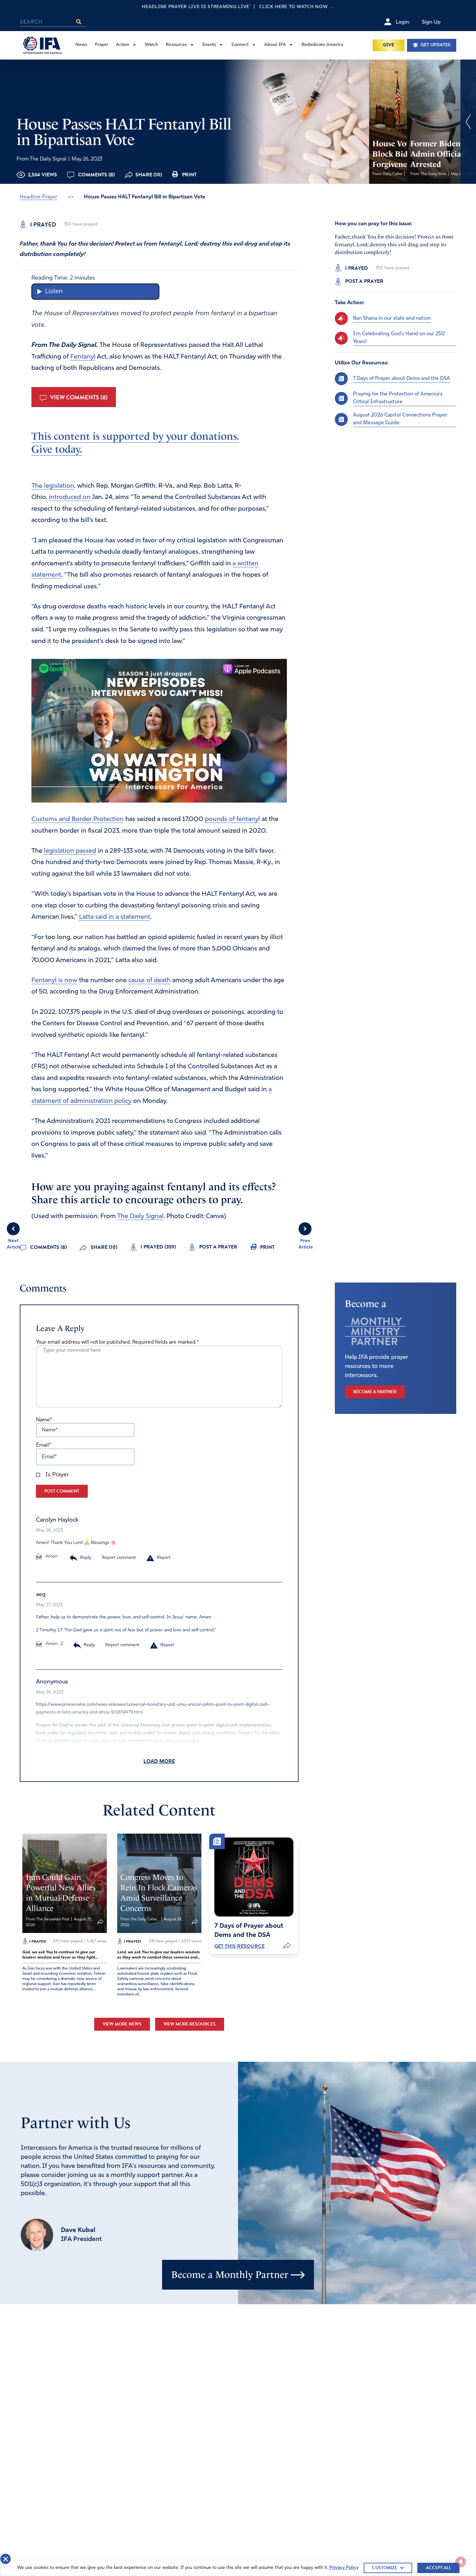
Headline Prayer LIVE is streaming (238, 7)
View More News (122, 2024)
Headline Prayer (39, 197)
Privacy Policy (344, 2568)
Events (209, 45)
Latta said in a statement (115, 917)
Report (164, 1558)
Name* (44, 1420)
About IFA (275, 45)
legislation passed (70, 851)
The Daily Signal (140, 1216)
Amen (51, 1556)
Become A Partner (375, 1392)
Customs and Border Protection (78, 819)
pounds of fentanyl (232, 819)
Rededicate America (322, 45)
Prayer (102, 45)
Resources (176, 45)
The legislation (53, 486)
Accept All (438, 2568)
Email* (43, 1445)
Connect (240, 45)
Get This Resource (239, 1946)
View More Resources (190, 2024)
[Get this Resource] (254, 1877)
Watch (151, 45)
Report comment (119, 1558)
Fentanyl (83, 357)
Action (123, 45)
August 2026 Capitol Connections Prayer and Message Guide (400, 419)
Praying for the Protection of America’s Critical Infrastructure (398, 398)
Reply (86, 1558)
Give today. (57, 449)
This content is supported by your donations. (135, 436)
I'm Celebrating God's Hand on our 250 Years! (399, 338)
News (81, 45)
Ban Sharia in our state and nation (392, 318)
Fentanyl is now (54, 981)
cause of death (149, 981)
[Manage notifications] (461, 2562)
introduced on (70, 497)
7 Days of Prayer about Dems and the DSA (402, 378)
